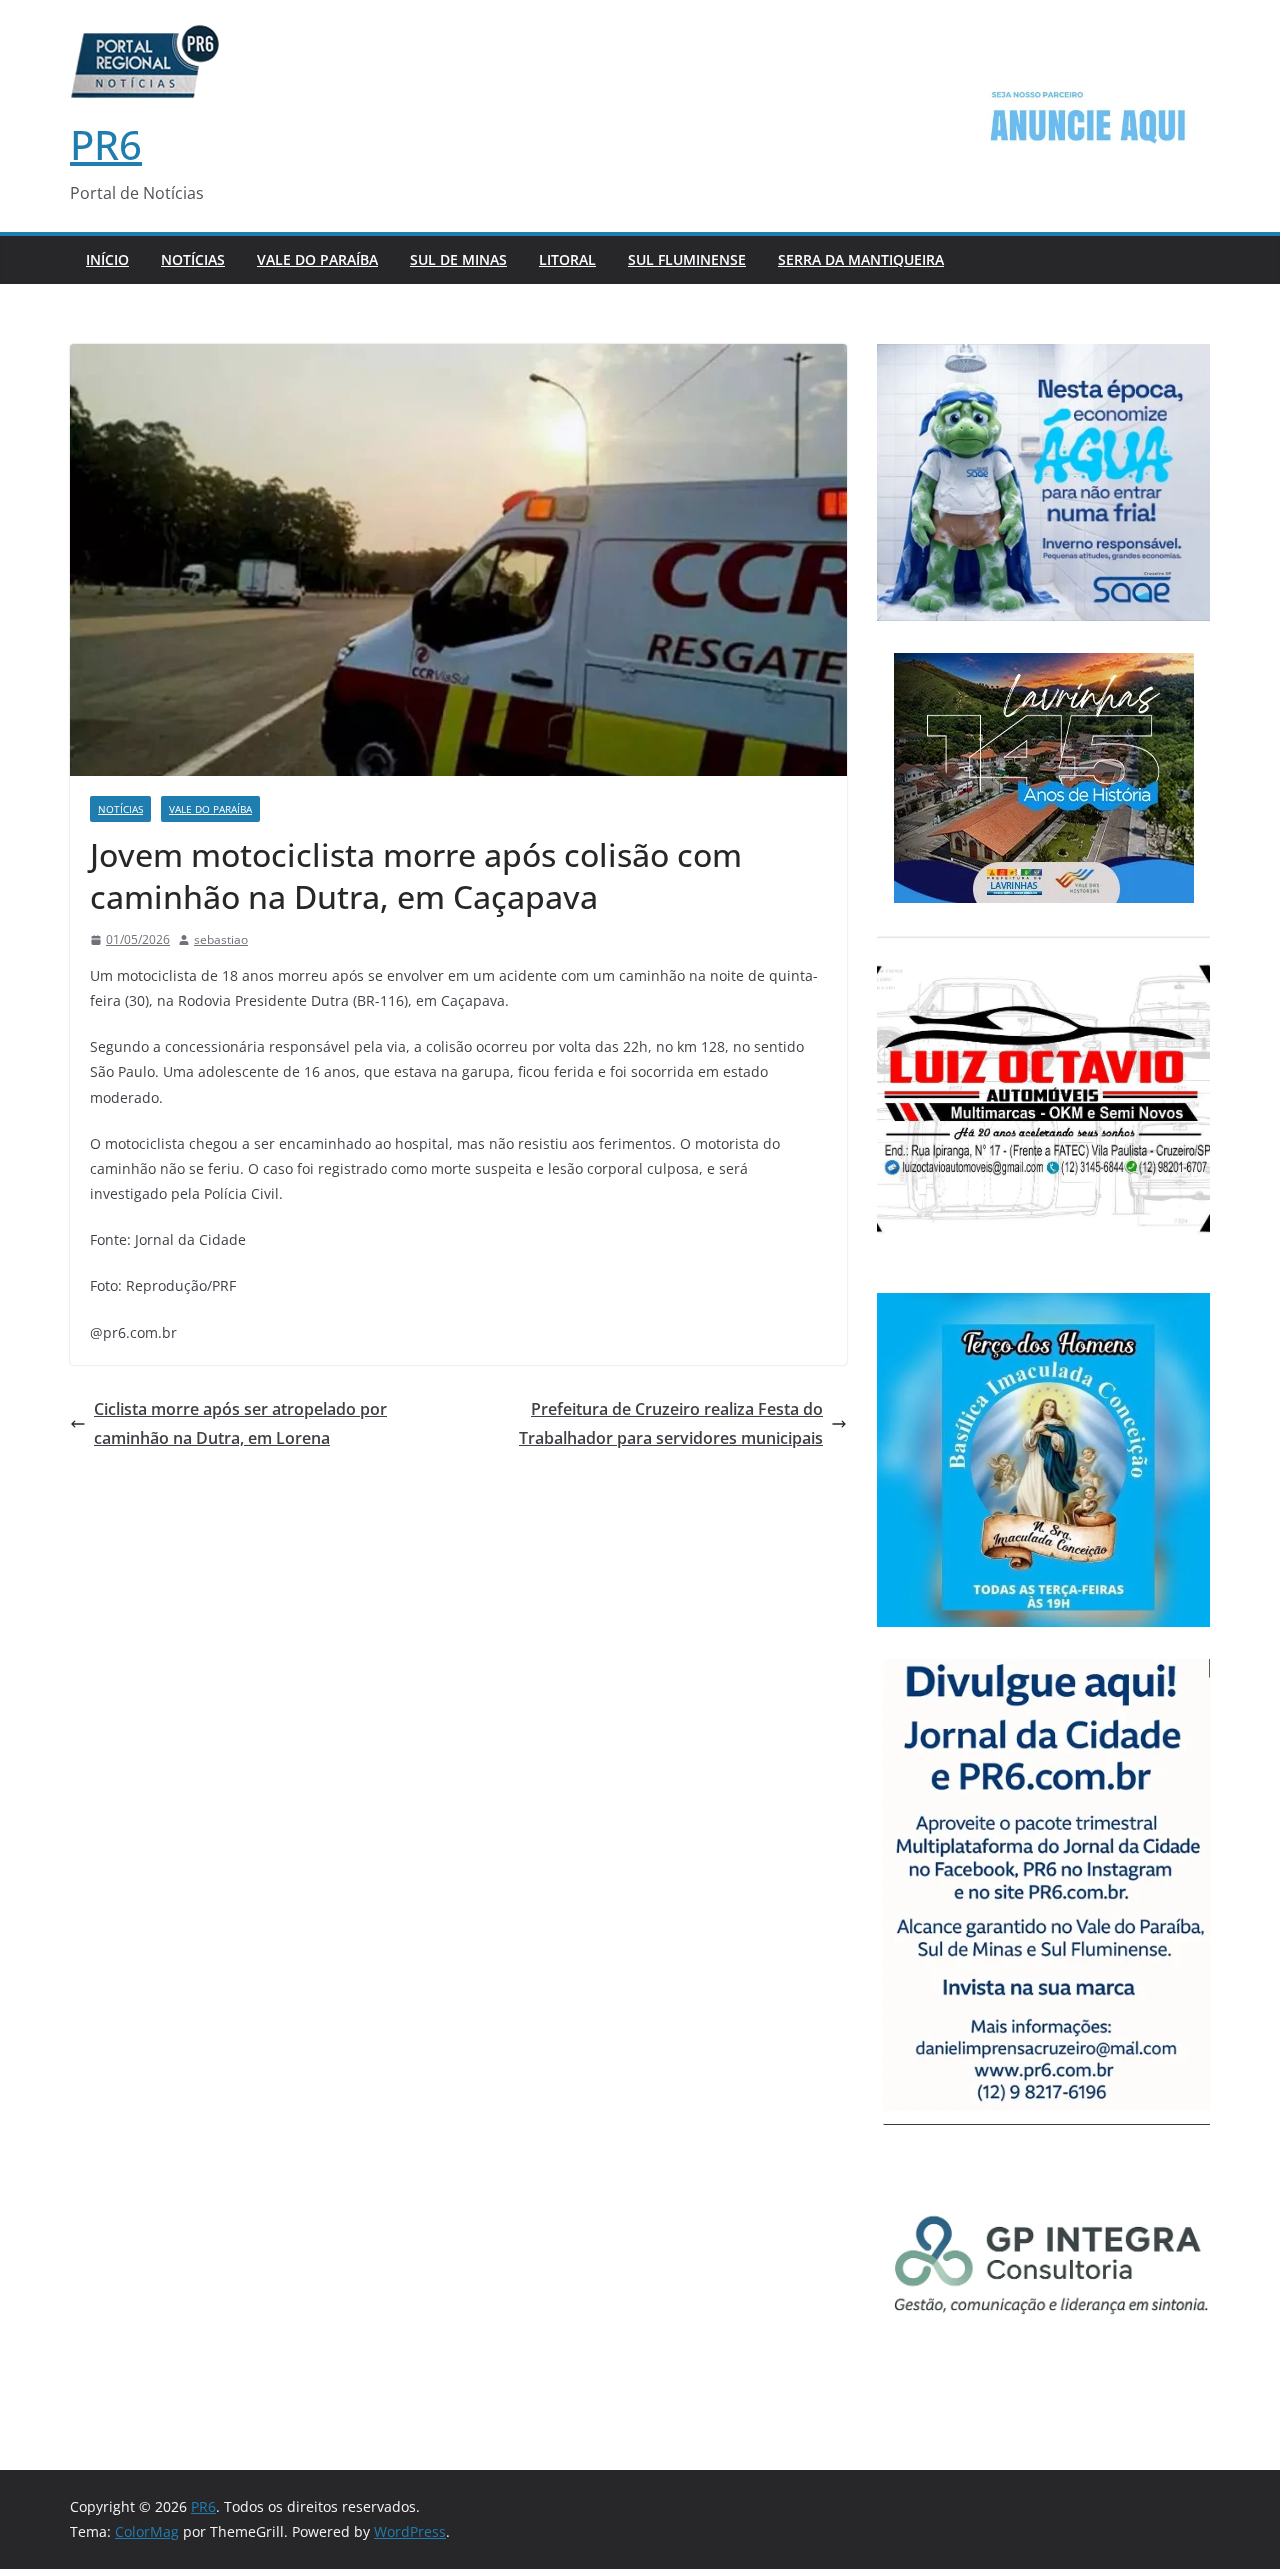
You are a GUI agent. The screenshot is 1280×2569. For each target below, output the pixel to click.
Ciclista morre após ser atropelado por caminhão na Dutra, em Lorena (240, 1423)
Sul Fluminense (687, 259)
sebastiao (221, 939)
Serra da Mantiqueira (861, 259)
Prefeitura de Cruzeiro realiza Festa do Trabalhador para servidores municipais (671, 1423)
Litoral (567, 259)
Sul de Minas (458, 259)
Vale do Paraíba (317, 259)
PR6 (106, 144)
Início (107, 259)
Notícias (193, 259)
